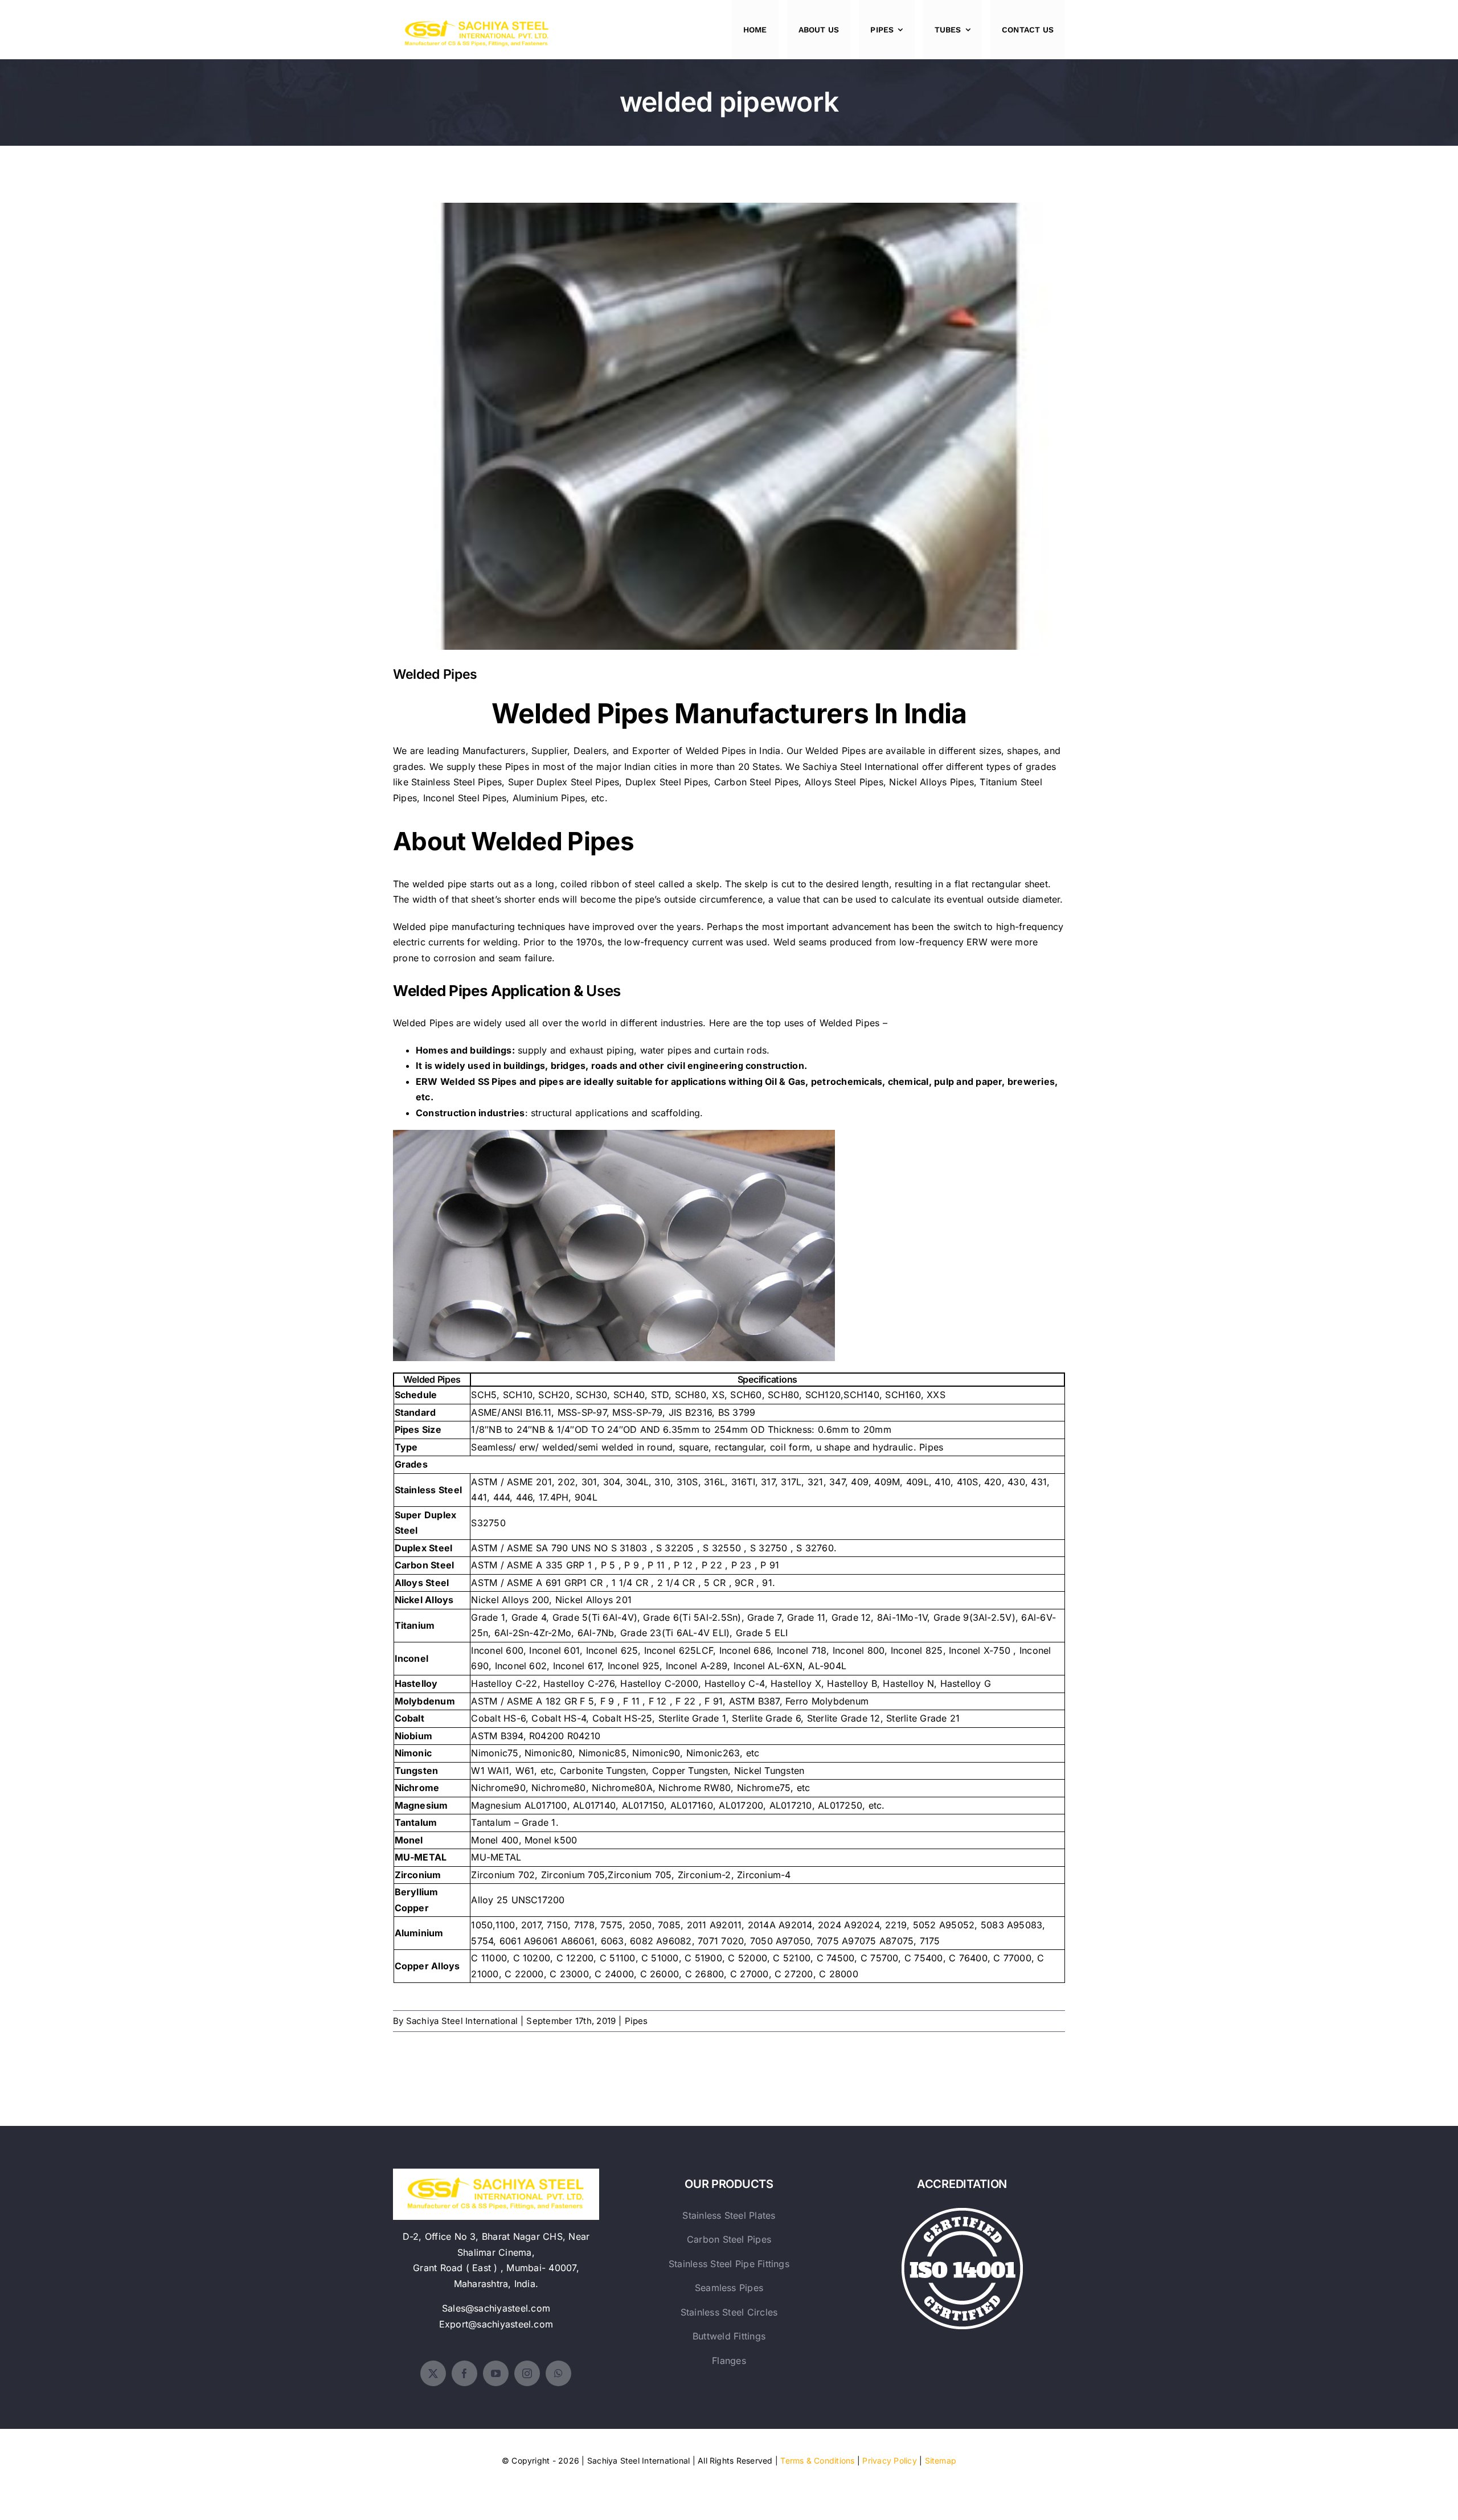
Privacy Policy (889, 2460)
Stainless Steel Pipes (456, 782)
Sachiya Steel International (861, 767)
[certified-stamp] (962, 2212)
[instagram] (527, 2373)
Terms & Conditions (817, 2460)
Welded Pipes (729, 417)
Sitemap (941, 2460)
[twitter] (433, 2373)
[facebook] (464, 2373)
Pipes (636, 2021)
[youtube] (496, 2373)
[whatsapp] (558, 2373)
